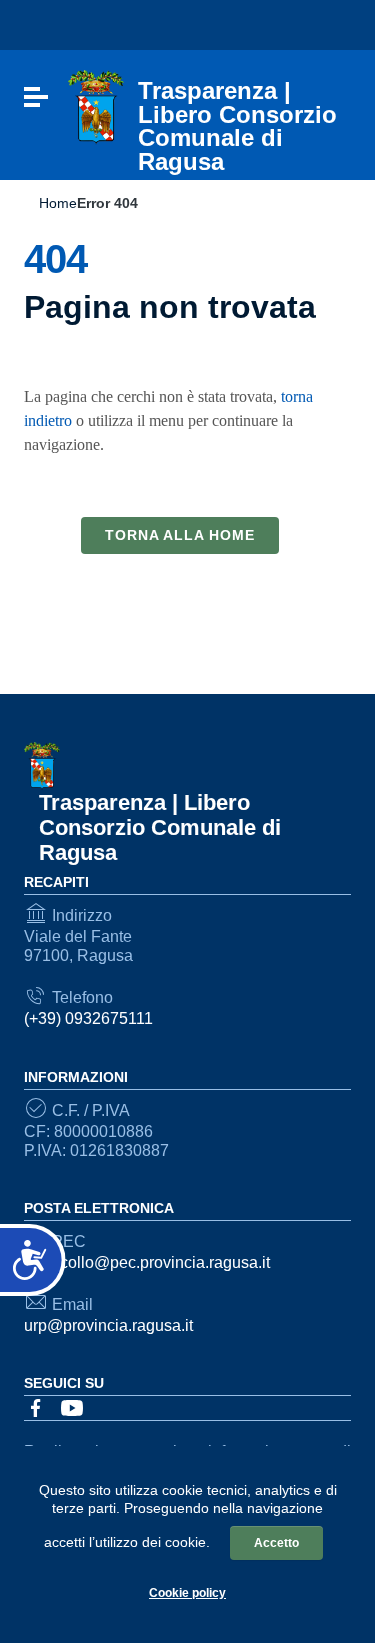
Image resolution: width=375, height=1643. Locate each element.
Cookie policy (187, 1593)
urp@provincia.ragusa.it (108, 1325)
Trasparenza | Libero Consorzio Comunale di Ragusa (160, 827)
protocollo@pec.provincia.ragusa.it (147, 1262)
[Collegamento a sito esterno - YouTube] (72, 1407)
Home (58, 203)
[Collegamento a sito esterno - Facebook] (36, 1407)
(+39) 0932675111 (88, 1018)
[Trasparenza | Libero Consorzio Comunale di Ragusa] (96, 106)
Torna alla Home (180, 535)
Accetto (276, 1543)
